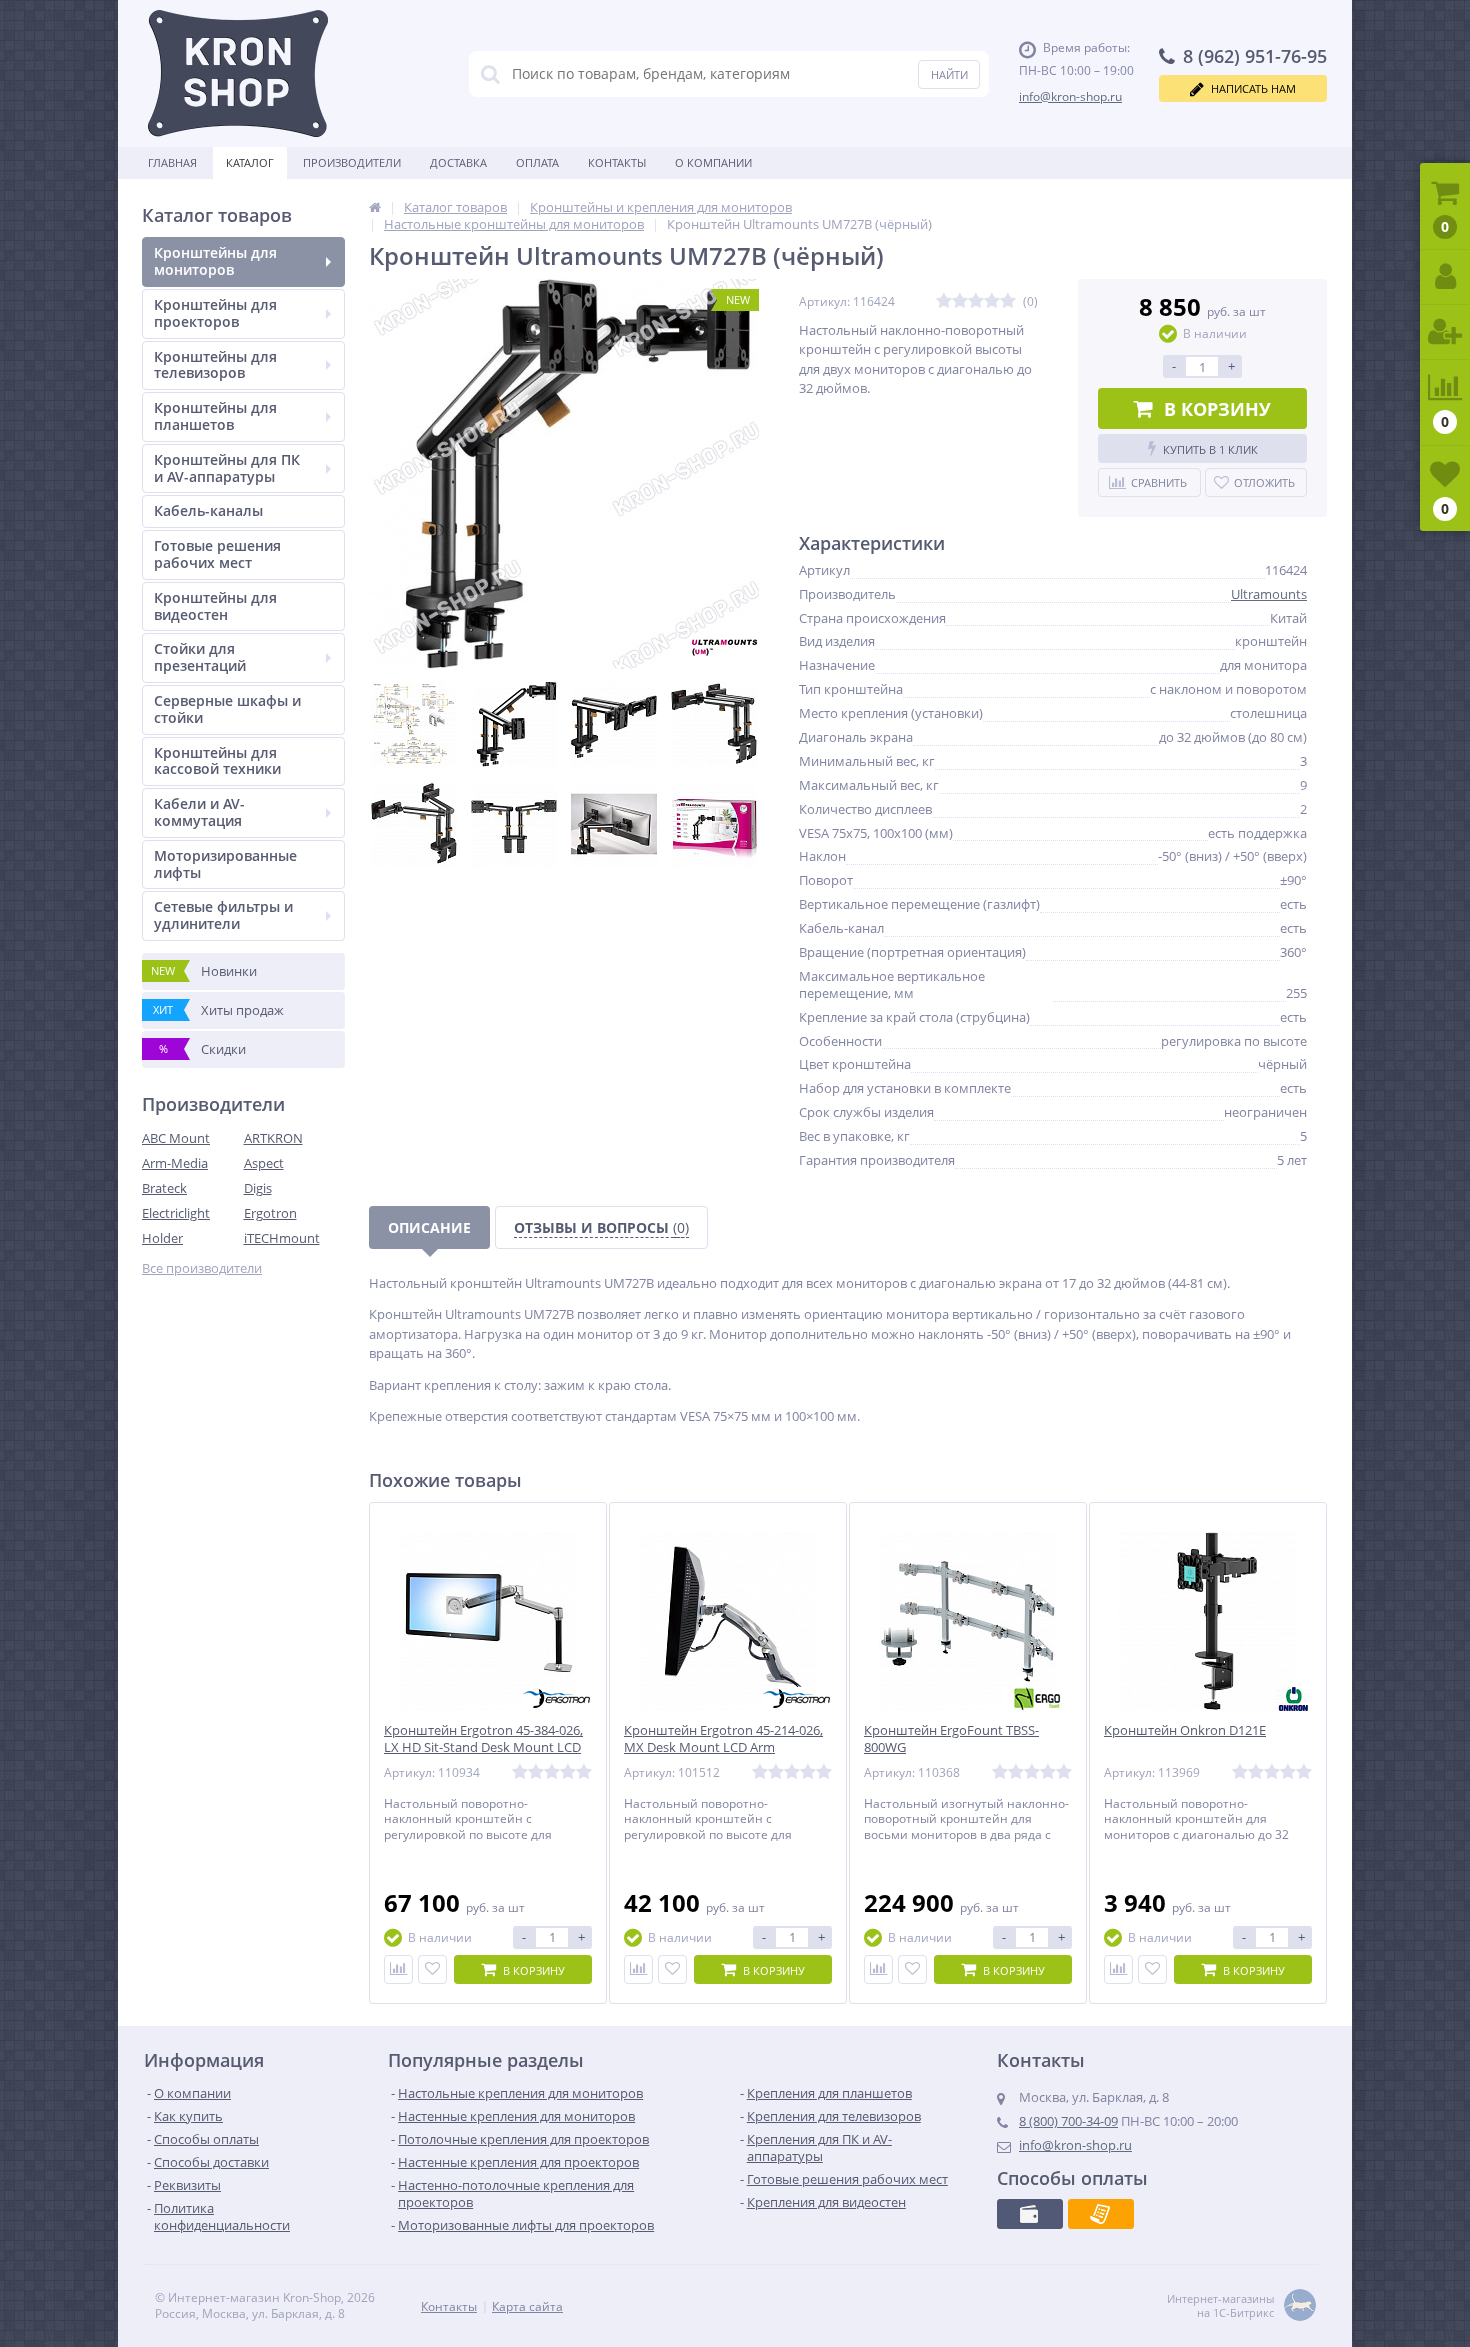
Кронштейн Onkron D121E (1185, 1730)
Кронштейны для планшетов (215, 416)
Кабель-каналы (208, 510)
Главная (172, 162)
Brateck (164, 1188)
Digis (258, 1188)
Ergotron (270, 1213)
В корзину (1217, 409)
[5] (1008, 301)
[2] (960, 301)
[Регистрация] (1445, 332)
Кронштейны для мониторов (215, 261)
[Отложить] (432, 1969)
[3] (976, 301)
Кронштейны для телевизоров (215, 365)
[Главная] (375, 207)
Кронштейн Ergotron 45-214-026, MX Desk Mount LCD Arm (723, 1739)
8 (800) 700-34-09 (1068, 2121)
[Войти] (1445, 277)
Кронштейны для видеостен (215, 606)
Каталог (250, 162)
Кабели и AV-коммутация (199, 812)
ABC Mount (176, 1138)
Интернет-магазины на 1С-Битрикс (1220, 2306)
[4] (992, 301)
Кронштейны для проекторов (215, 313)
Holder (162, 1238)
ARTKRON (273, 1138)
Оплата (537, 162)
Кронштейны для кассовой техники (217, 761)
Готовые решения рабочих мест (217, 554)
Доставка (458, 162)
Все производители (202, 1268)
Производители (352, 162)
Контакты (617, 162)
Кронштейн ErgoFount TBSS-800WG (951, 1739)
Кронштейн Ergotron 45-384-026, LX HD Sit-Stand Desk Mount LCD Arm (483, 1747)
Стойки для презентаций (200, 657)
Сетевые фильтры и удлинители (223, 915)
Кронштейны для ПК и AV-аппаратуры (227, 468)
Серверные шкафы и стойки (227, 709)
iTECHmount (282, 1238)
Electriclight (176, 1213)
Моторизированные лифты (225, 864)
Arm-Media (175, 1163)
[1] (944, 301)
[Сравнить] (398, 1969)
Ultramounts (1269, 594)
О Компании (713, 162)
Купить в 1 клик (1210, 449)
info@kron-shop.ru (1070, 96)
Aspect (264, 1163)
